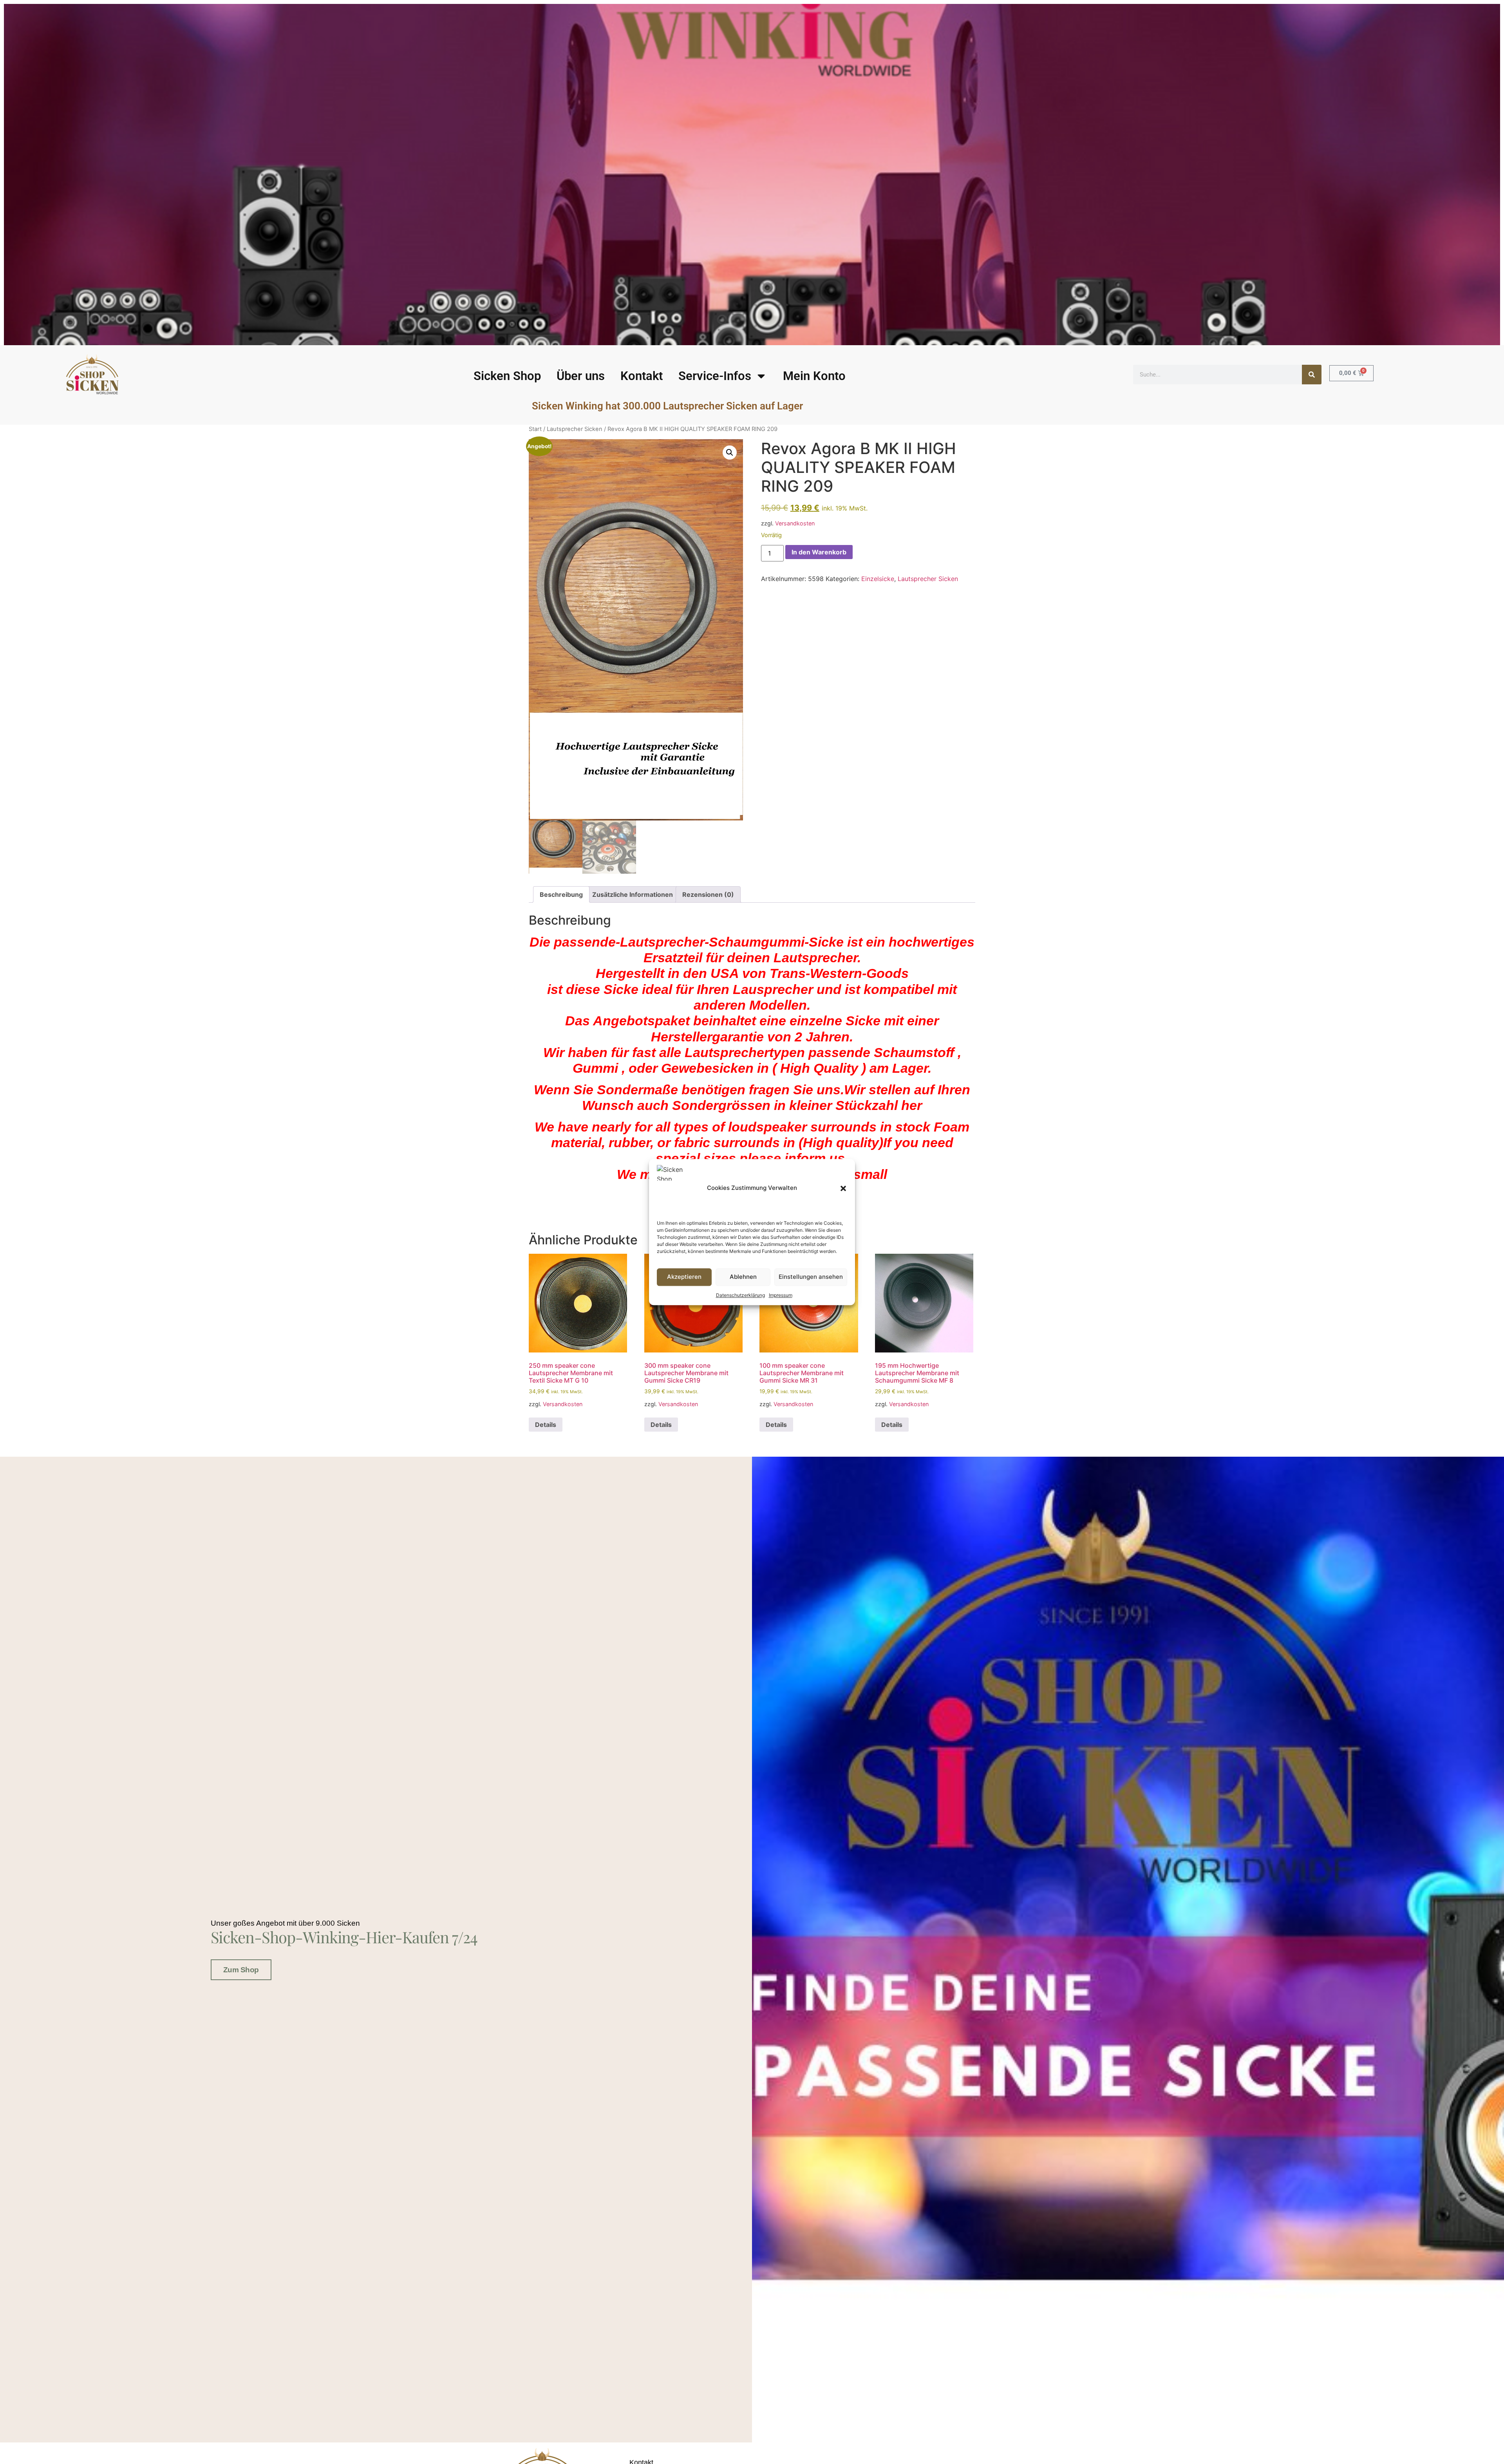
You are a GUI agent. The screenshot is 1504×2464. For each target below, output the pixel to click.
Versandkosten (795, 523)
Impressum (781, 1295)
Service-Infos (715, 376)
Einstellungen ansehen (811, 1277)
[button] (843, 1188)
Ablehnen (743, 1277)
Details (546, 1425)
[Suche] (1312, 375)
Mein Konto (814, 376)
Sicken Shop (507, 376)
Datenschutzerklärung (740, 1295)
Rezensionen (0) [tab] (708, 894)
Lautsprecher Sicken (575, 429)
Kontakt (642, 376)
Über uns (581, 376)
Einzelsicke (878, 579)
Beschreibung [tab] (561, 894)
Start (535, 429)
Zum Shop (241, 1970)
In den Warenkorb (819, 552)
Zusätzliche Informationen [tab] (633, 894)
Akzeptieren (684, 1277)
